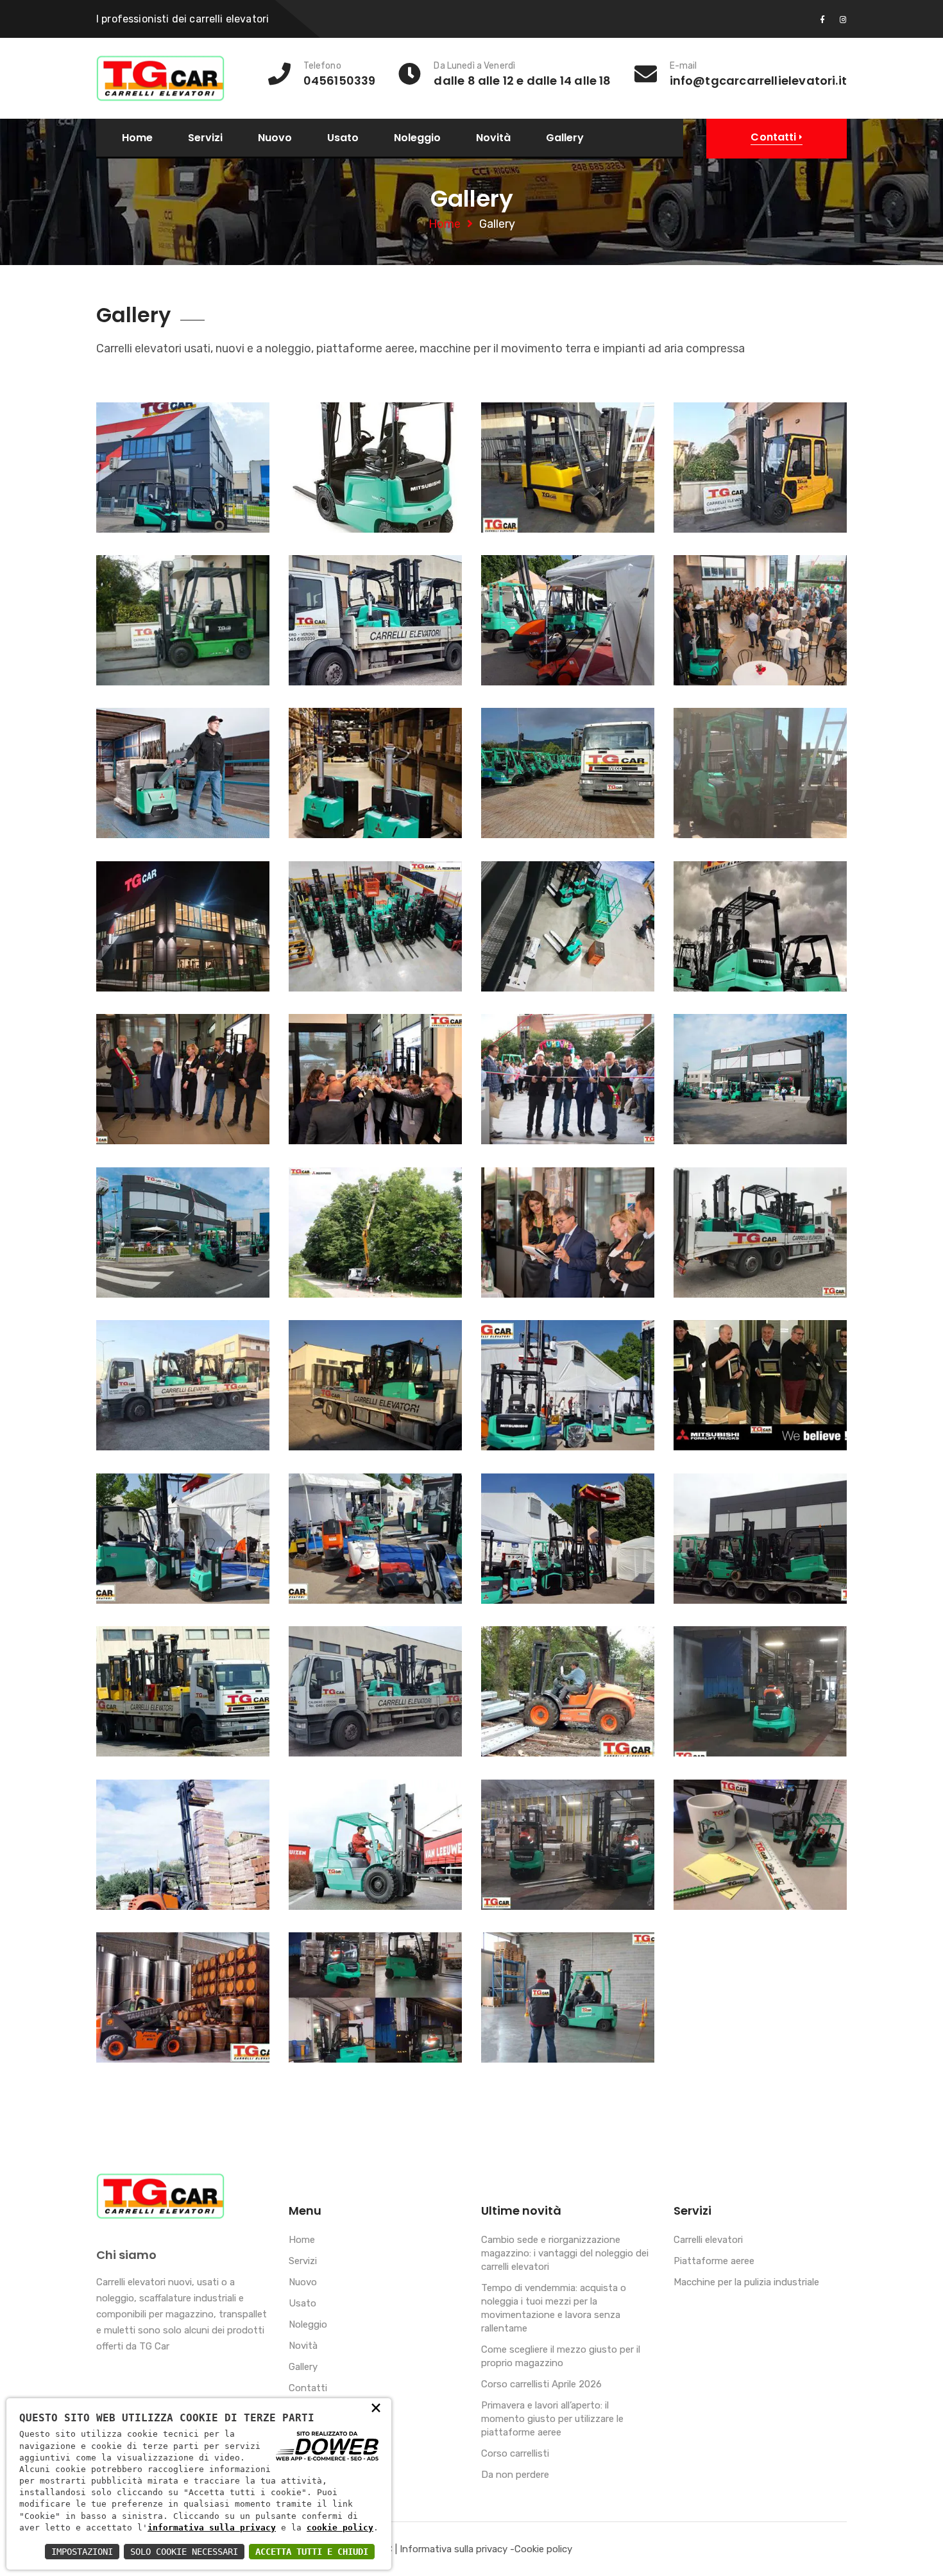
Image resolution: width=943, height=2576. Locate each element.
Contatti (308, 2388)
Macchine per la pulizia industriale (746, 2282)
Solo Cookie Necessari (184, 2552)
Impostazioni (82, 2552)
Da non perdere (515, 2475)
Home (137, 138)
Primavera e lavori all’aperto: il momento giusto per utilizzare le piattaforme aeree (552, 2419)
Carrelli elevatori (708, 2240)
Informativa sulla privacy (454, 2549)
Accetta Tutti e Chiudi (312, 2552)
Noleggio (417, 138)
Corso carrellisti (515, 2453)
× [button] (376, 2407)
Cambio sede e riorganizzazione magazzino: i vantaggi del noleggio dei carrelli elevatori (565, 2253)
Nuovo (275, 138)
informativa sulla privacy (212, 2528)
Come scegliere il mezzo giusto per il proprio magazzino (561, 2356)
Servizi (205, 138)
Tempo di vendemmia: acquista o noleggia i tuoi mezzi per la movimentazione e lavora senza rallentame (554, 2308)
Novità (493, 138)
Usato (343, 138)
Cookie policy (543, 2549)
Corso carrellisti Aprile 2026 (541, 2384)
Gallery (565, 138)
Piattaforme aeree (714, 2261)
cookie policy (340, 2528)
